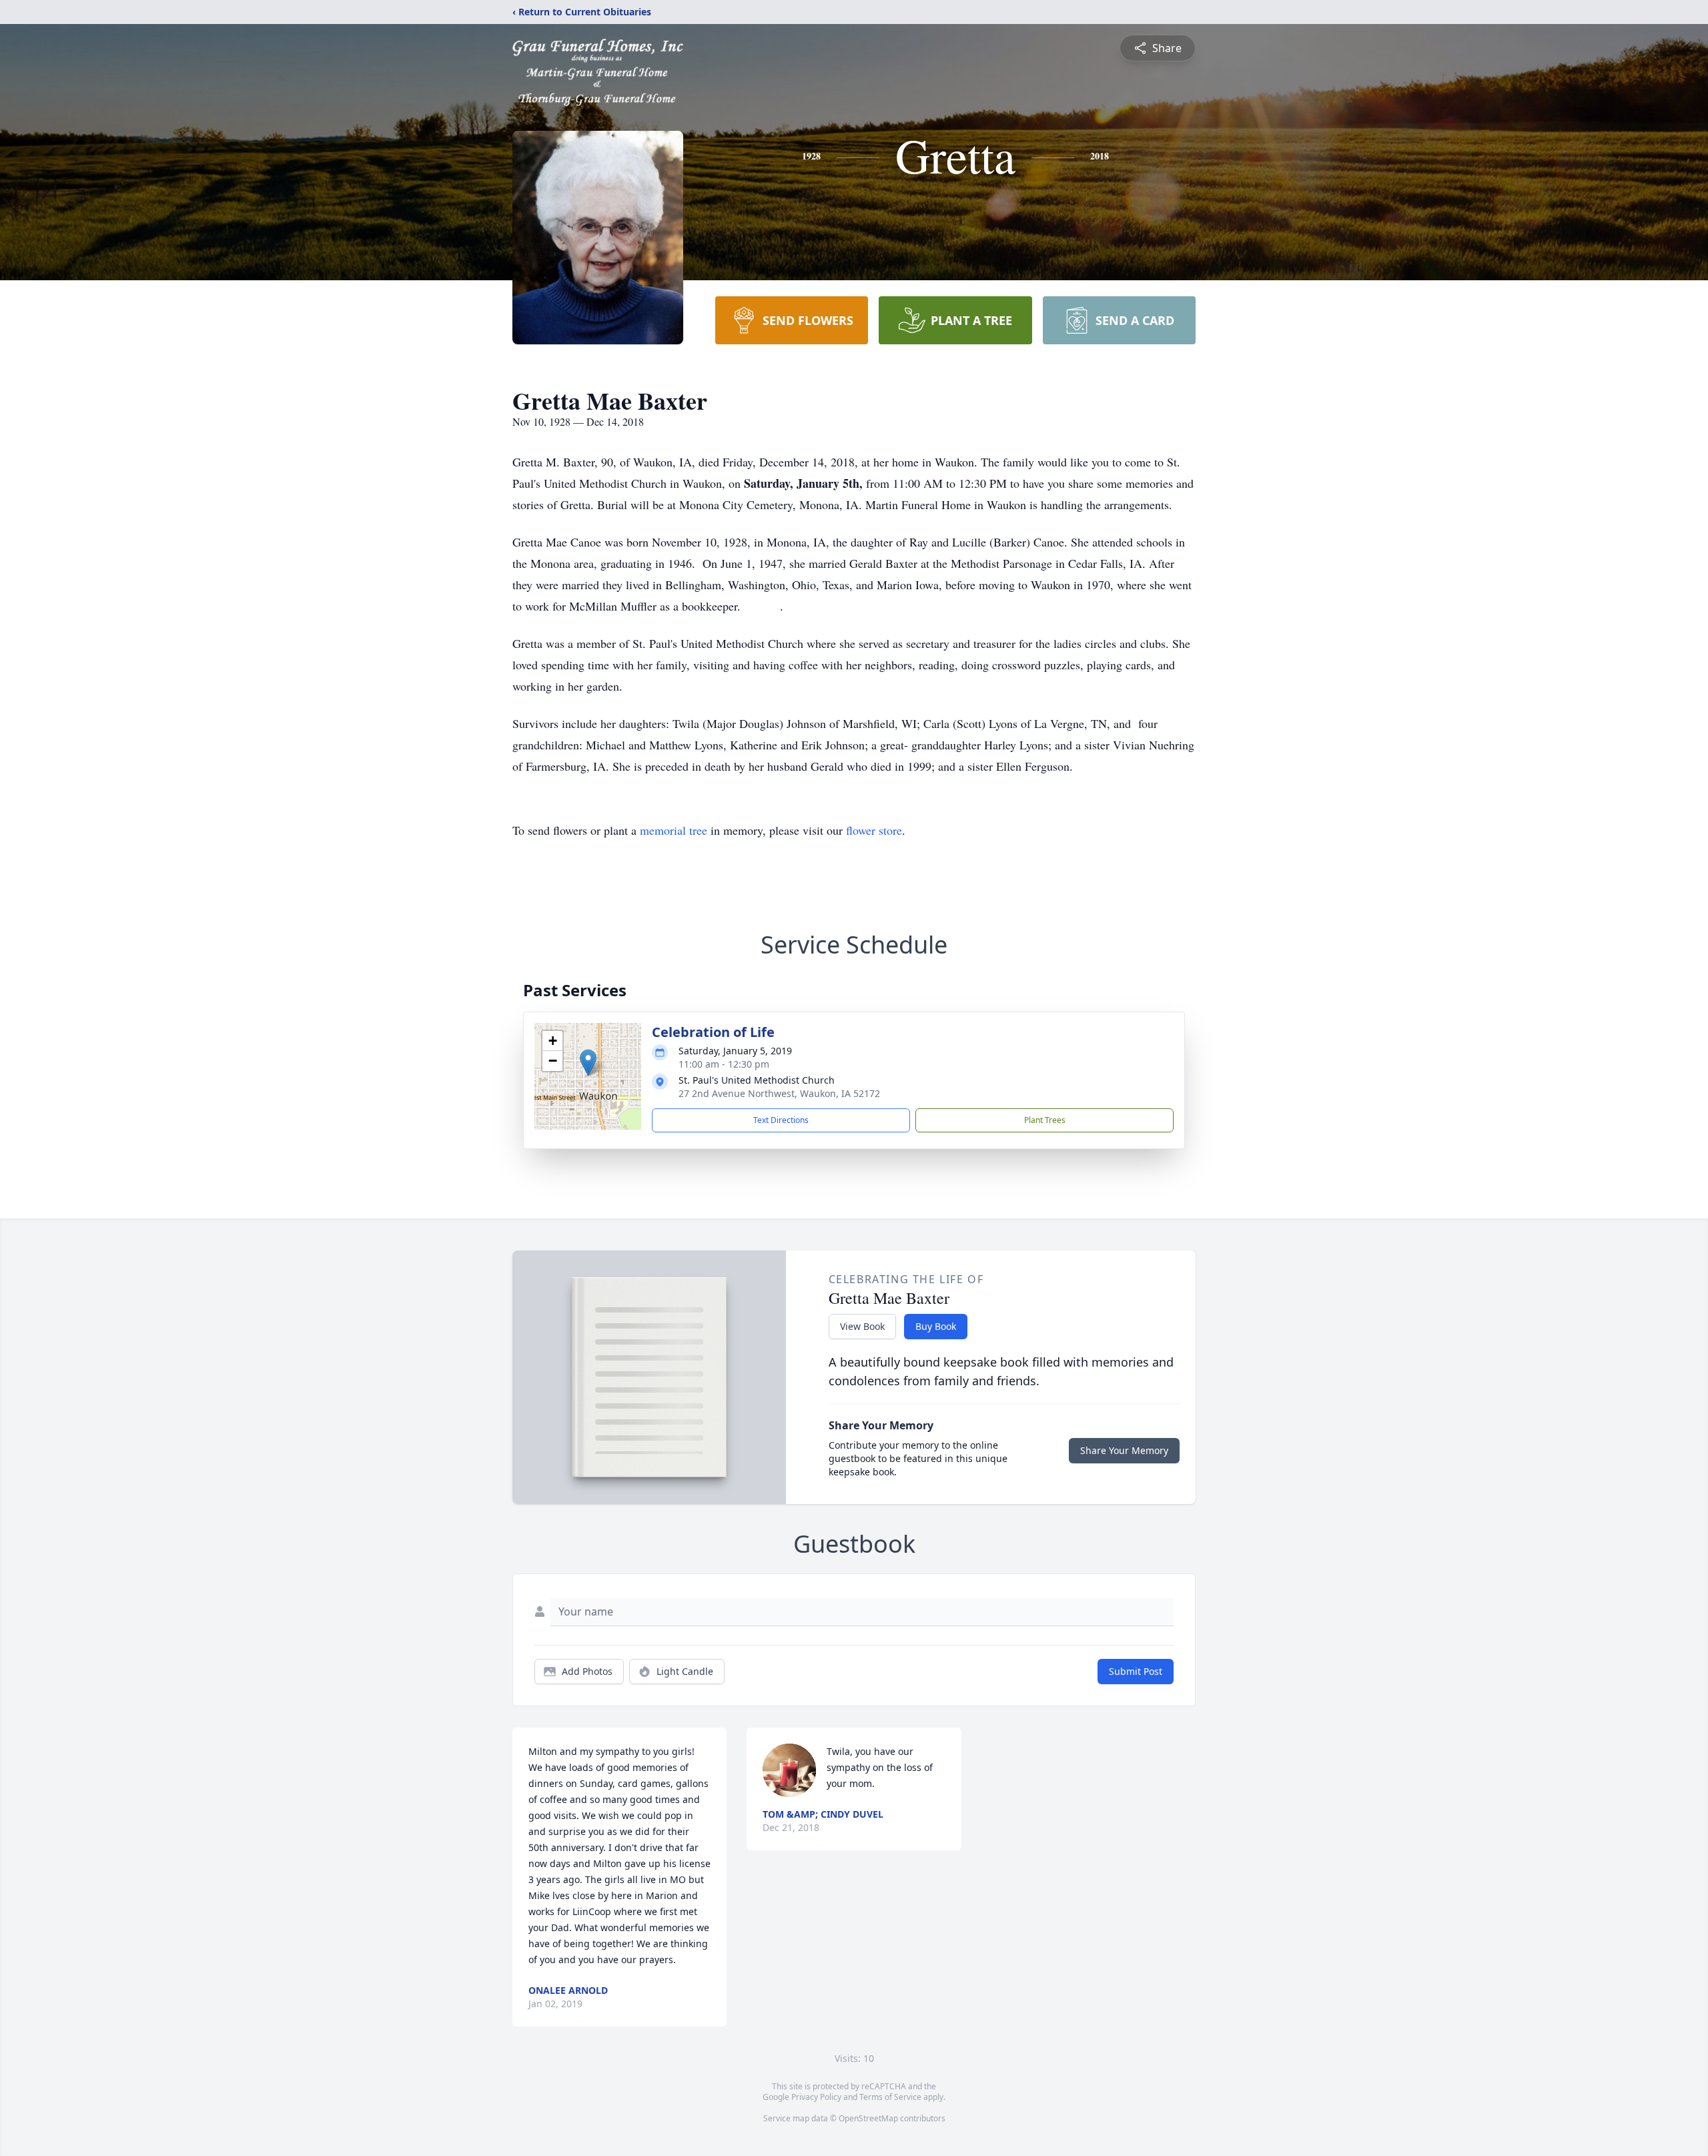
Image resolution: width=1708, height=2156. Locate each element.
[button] (588, 1063)
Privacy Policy (816, 2097)
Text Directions (781, 1120)
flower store (874, 830)
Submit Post (1136, 1671)
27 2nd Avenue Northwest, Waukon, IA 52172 (779, 1093)
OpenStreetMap (868, 2118)
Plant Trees (1045, 1120)
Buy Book (936, 1326)
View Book (862, 1326)
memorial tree (674, 830)
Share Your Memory (1124, 1450)
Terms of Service (890, 2097)
